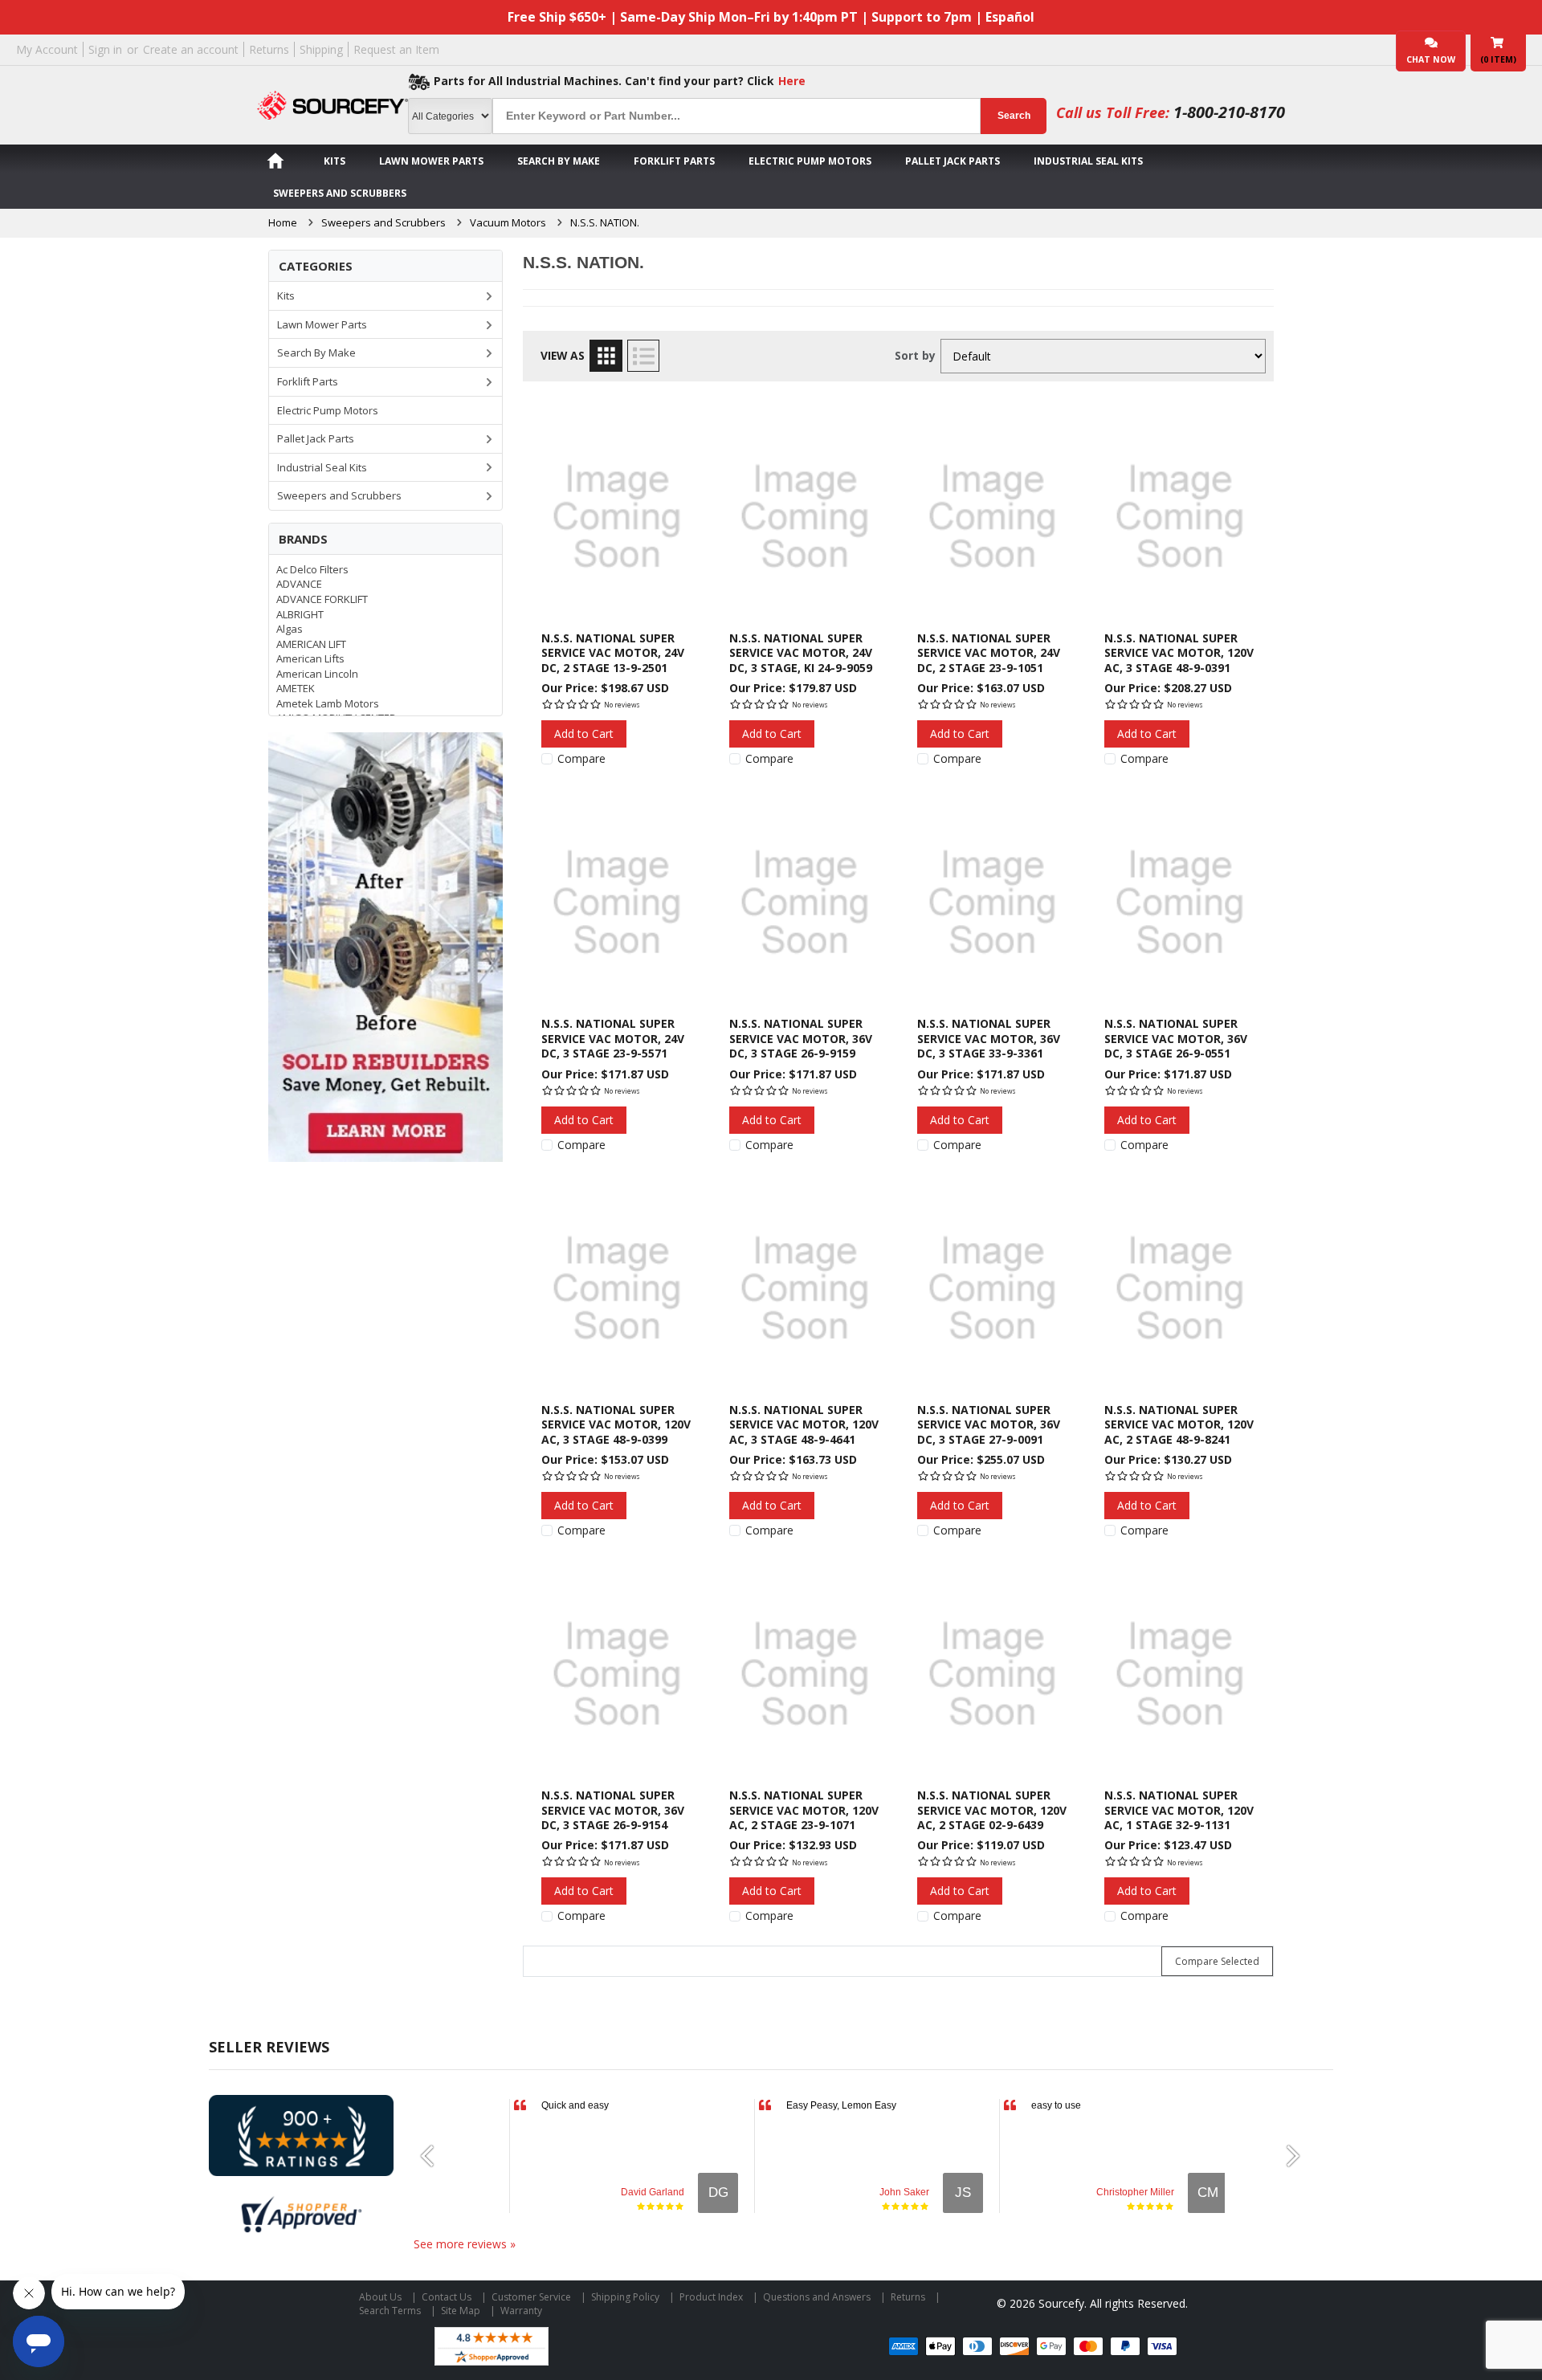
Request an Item (396, 49)
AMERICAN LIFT (311, 644)
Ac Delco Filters (312, 569)
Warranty (521, 2311)
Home (283, 222)
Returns (269, 49)
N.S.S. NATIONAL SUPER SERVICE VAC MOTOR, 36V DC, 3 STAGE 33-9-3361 (989, 1038)
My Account (47, 49)
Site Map (461, 2311)
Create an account (191, 49)
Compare (581, 759)
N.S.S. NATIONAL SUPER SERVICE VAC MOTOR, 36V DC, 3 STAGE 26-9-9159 (801, 1038)
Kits (335, 161)
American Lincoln (317, 674)
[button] (434, 2156)
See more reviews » (465, 2244)
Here (792, 81)
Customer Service (531, 2297)
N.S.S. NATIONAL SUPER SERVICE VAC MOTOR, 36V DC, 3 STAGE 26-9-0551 (1176, 1038)
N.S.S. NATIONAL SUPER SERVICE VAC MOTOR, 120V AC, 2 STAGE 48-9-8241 (1179, 1424)
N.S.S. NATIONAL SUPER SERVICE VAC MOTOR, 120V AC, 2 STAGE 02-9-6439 (992, 1810)
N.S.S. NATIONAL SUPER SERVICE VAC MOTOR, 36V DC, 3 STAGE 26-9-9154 (613, 1810)
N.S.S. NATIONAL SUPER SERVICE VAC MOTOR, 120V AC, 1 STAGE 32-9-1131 (1179, 1810)
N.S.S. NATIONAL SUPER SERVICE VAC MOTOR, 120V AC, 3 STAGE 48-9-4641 (804, 1424)
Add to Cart (584, 734)
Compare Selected (1217, 1961)
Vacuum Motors (508, 222)
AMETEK (296, 688)
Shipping (321, 49)
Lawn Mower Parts (431, 161)
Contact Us (447, 2297)
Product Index (711, 2297)
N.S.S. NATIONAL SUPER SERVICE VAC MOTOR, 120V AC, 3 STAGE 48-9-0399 (616, 1424)
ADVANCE (299, 584)
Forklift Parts (674, 161)
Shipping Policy (625, 2297)
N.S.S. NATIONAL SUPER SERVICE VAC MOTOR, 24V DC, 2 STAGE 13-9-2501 (613, 653)
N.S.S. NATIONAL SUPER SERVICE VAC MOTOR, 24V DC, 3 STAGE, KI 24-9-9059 (801, 653)
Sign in (105, 49)
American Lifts (310, 658)
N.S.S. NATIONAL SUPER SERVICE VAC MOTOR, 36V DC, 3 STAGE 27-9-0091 (989, 1424)
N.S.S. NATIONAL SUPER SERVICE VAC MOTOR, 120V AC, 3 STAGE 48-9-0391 (1179, 653)
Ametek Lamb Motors (328, 703)
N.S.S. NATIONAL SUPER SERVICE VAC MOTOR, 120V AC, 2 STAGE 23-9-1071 (804, 1810)
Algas (290, 629)
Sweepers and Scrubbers (340, 193)
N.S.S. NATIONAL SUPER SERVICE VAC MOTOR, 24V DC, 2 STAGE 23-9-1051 (989, 653)
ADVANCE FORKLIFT (322, 599)
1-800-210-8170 (1229, 112)
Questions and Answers (817, 2297)
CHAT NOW (1431, 59)
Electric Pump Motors (810, 161)
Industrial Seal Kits (1088, 161)
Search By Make (559, 161)
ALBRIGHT (300, 614)
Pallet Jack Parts (953, 161)
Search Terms (390, 2311)
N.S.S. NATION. (605, 222)
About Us (380, 2297)
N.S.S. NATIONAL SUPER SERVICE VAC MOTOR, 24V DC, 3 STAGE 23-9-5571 (613, 1038)
